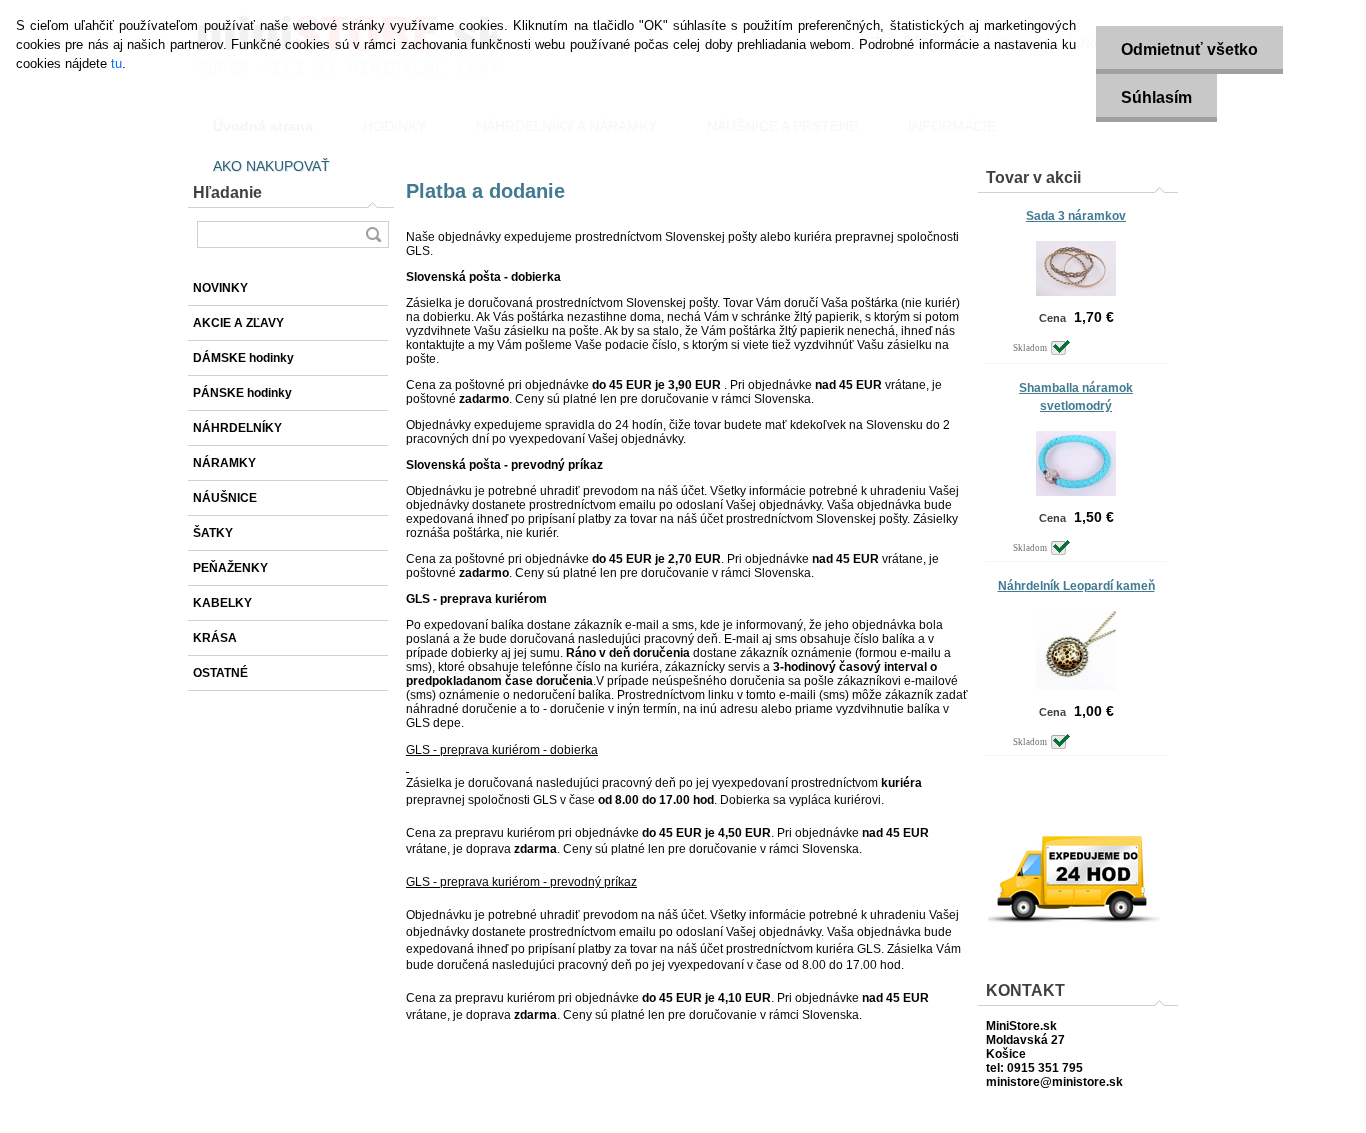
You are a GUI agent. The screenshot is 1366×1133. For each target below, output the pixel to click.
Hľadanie (227, 192)
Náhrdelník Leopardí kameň (1076, 586)
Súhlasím (1156, 97)
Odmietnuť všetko (1189, 49)
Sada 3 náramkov (1076, 216)
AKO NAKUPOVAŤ (271, 166)
